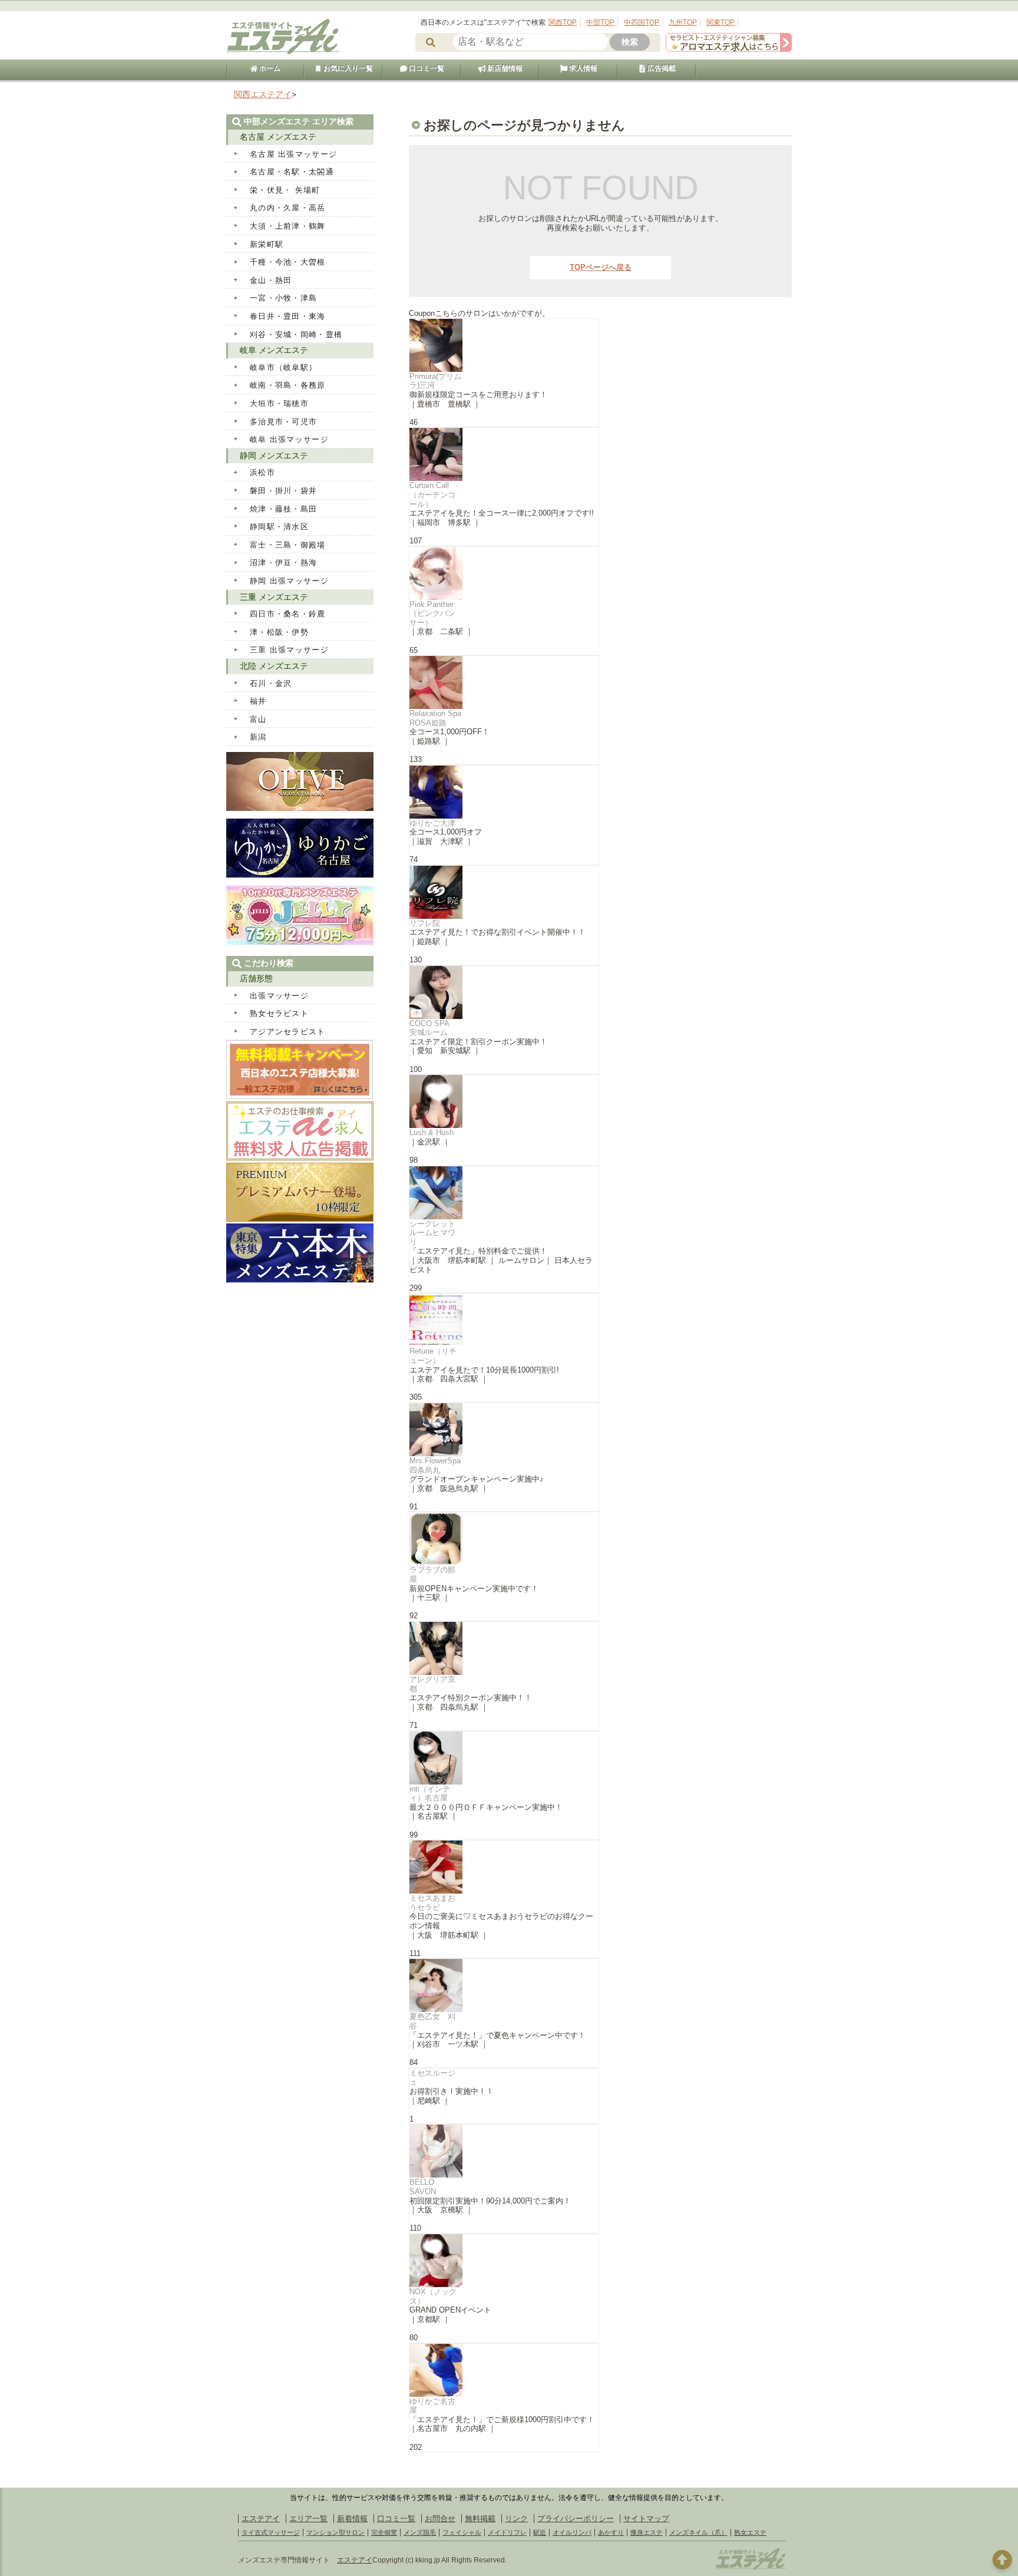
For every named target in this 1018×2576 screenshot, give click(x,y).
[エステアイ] (751, 2568)
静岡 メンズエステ (274, 456)
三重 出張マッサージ (289, 650)
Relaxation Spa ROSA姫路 (435, 718)
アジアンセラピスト (288, 1032)
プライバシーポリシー (576, 2519)
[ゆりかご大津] (504, 792)
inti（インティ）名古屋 (430, 1794)
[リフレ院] (504, 892)
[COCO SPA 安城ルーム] (504, 992)
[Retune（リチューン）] (504, 1320)
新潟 (258, 737)
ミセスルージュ (432, 2078)
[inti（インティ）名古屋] (504, 1758)
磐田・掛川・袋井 (283, 491)
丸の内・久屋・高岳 (288, 208)
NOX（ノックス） (433, 2296)
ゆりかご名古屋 (432, 2406)
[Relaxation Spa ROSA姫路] (504, 682)
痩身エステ (647, 2532)
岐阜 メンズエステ (274, 350)
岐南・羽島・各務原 (288, 385)
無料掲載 (480, 2519)
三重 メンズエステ (274, 597)
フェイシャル (462, 2532)
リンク (516, 2519)
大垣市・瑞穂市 (279, 403)
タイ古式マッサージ (271, 2532)
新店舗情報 (504, 68)
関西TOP (563, 22)
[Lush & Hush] (504, 1101)
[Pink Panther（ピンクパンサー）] (504, 573)
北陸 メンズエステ (274, 666)
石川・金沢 (271, 683)
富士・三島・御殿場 (288, 545)
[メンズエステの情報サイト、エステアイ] (283, 52)
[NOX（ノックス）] (504, 2261)
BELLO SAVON (423, 2187)
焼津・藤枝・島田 (283, 509)
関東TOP (720, 22)
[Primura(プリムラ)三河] (504, 345)
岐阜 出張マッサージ (289, 439)
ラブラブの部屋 (432, 1574)
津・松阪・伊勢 (279, 632)
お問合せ (440, 2519)
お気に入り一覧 (347, 68)
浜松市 (262, 472)
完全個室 (384, 2532)
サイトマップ (646, 2519)
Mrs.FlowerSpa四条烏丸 (435, 1465)
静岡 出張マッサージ (289, 581)
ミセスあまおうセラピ (432, 1903)
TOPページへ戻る (601, 267)
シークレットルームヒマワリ (432, 1233)
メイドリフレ (507, 2532)
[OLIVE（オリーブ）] (300, 808)
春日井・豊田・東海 (288, 316)
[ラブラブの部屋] (504, 1539)
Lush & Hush (432, 1132)
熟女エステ (750, 2532)
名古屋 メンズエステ (278, 137)
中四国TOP (642, 22)
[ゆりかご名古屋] (504, 2370)
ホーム (269, 68)
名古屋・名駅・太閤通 (292, 172)
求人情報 (582, 68)
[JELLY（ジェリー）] (300, 942)
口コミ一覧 (426, 68)
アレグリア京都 (432, 1684)
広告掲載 (661, 68)
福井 (258, 701)
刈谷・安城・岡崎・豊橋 (296, 334)
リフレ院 (425, 923)
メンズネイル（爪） (698, 2532)
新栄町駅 (267, 244)
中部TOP (600, 22)
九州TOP (683, 22)
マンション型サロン (336, 2532)
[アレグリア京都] (504, 1648)
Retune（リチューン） (433, 1356)
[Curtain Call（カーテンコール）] (504, 454)
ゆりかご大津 (432, 823)
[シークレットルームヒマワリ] (504, 1193)
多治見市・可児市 (283, 422)
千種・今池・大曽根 (288, 262)
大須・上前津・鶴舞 (288, 226)
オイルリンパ (572, 2532)
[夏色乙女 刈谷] (504, 1985)
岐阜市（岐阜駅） (283, 367)
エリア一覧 (308, 2519)
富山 (258, 719)
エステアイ (261, 2519)
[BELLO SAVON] (504, 2151)
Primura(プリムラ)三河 (435, 381)
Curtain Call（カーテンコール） (432, 494)
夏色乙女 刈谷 (432, 2021)
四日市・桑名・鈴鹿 (288, 614)
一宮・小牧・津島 (283, 298)
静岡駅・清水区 (279, 527)
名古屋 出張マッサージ (293, 154)
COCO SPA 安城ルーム (433, 1028)
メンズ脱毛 (420, 2532)
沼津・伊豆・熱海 (283, 563)
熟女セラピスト (279, 1013)
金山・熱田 (271, 280)
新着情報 (352, 2519)
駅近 (540, 2532)
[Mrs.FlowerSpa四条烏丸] (504, 1430)
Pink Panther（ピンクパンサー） (432, 614)
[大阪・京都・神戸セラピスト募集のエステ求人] (729, 49)
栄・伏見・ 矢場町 (285, 190)
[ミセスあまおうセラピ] (504, 1867)
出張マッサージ (279, 996)
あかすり (611, 2532)
